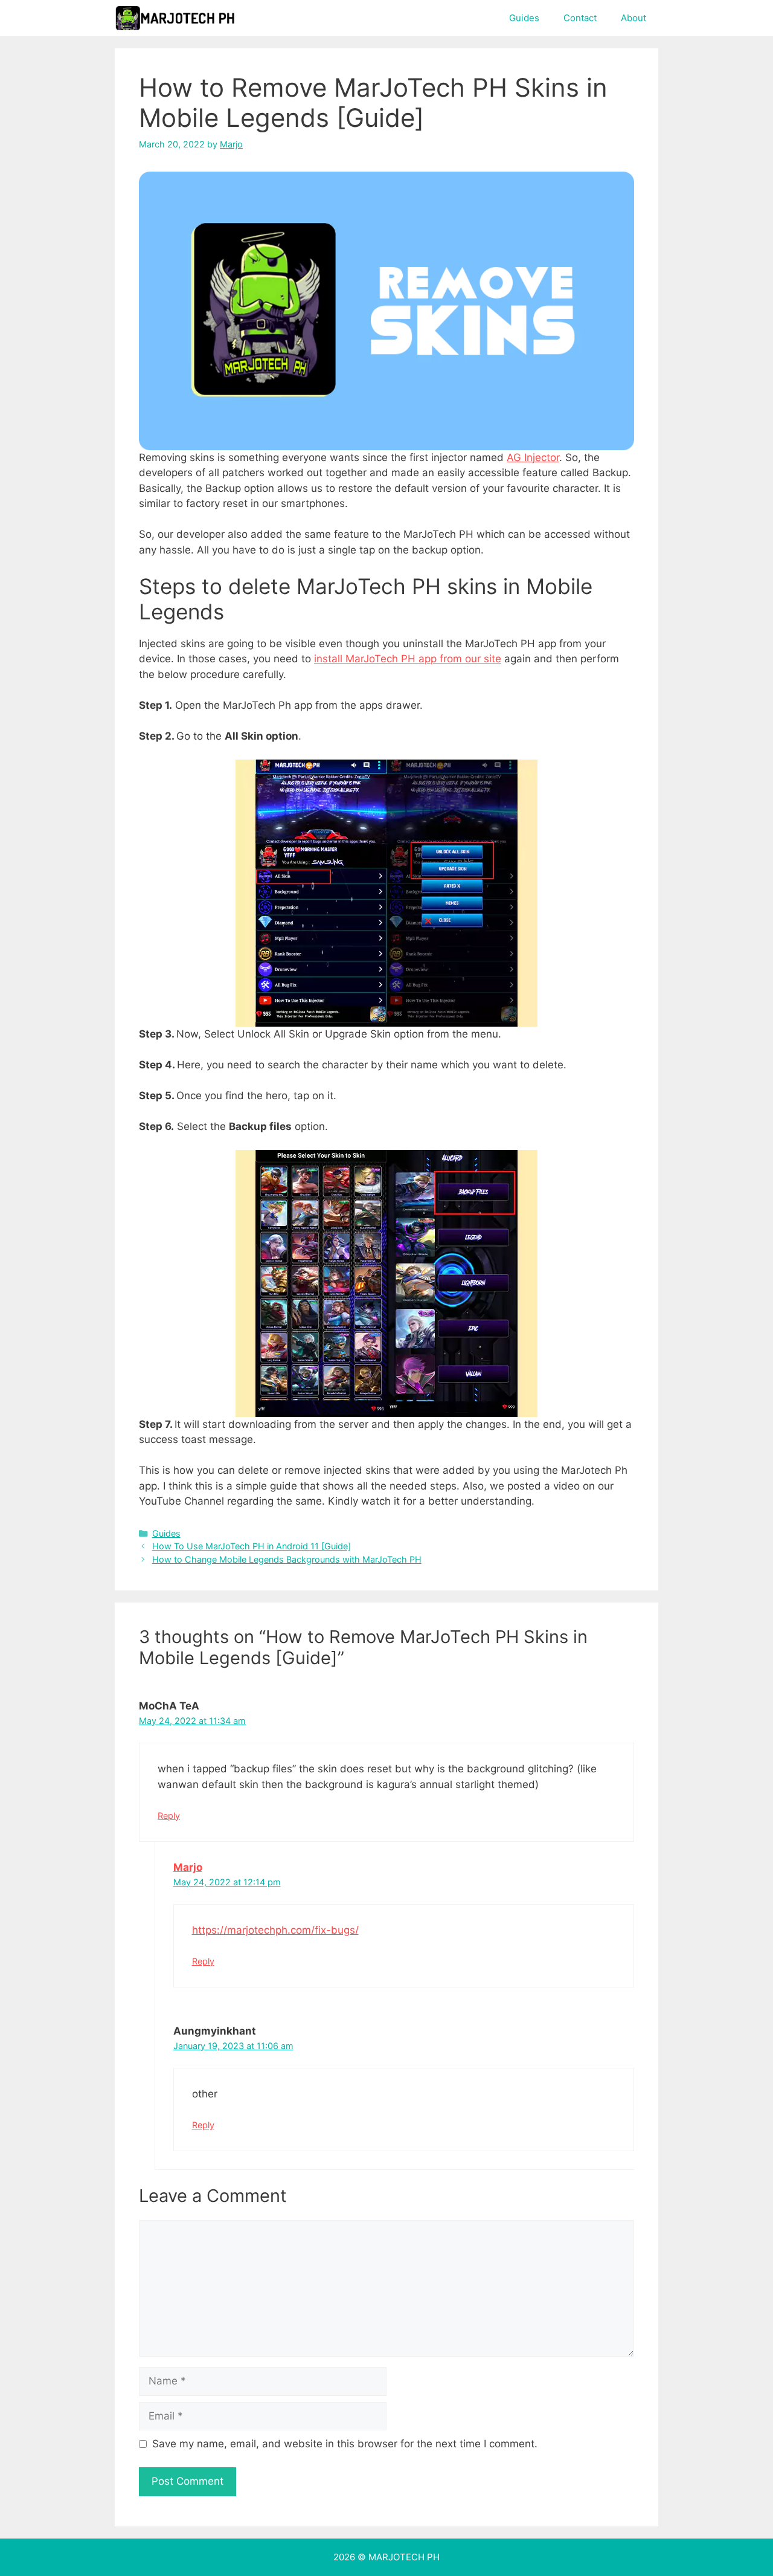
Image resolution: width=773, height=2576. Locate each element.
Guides (524, 18)
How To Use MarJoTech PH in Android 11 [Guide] (252, 1546)
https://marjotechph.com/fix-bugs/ (275, 1930)
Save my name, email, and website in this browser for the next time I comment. (345, 2444)
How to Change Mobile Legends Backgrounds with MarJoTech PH (287, 1559)
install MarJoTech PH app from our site (408, 659)
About (633, 18)
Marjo (188, 1867)
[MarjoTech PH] (175, 18)
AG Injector (533, 457)
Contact (580, 18)
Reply (169, 1816)
